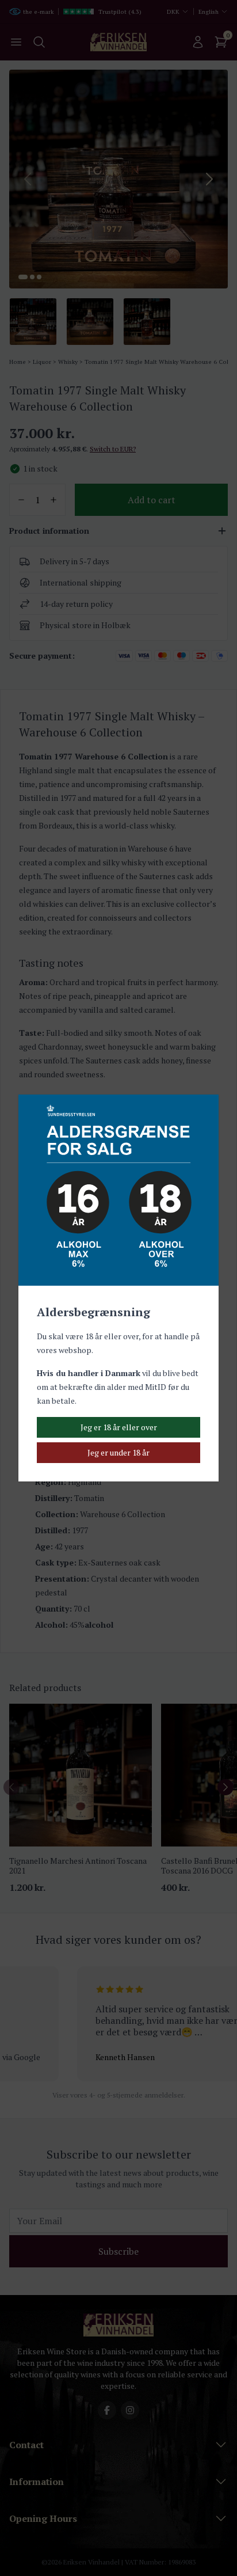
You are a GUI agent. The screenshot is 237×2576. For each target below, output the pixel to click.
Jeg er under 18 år (118, 1452)
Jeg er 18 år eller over (119, 1427)
